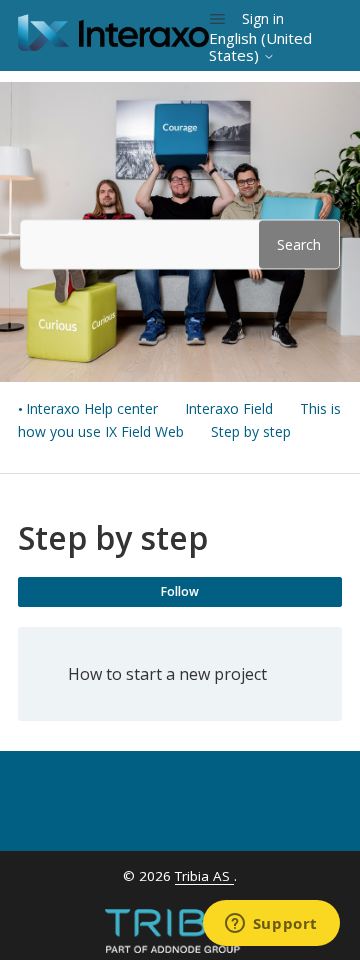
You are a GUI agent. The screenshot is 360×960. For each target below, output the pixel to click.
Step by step (251, 431)
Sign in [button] (263, 18)
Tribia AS (204, 876)
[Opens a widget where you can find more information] (271, 925)
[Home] (113, 45)
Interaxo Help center (92, 408)
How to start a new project (167, 674)
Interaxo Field (229, 408)
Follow (180, 591)
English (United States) (260, 47)
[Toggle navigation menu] (217, 19)
